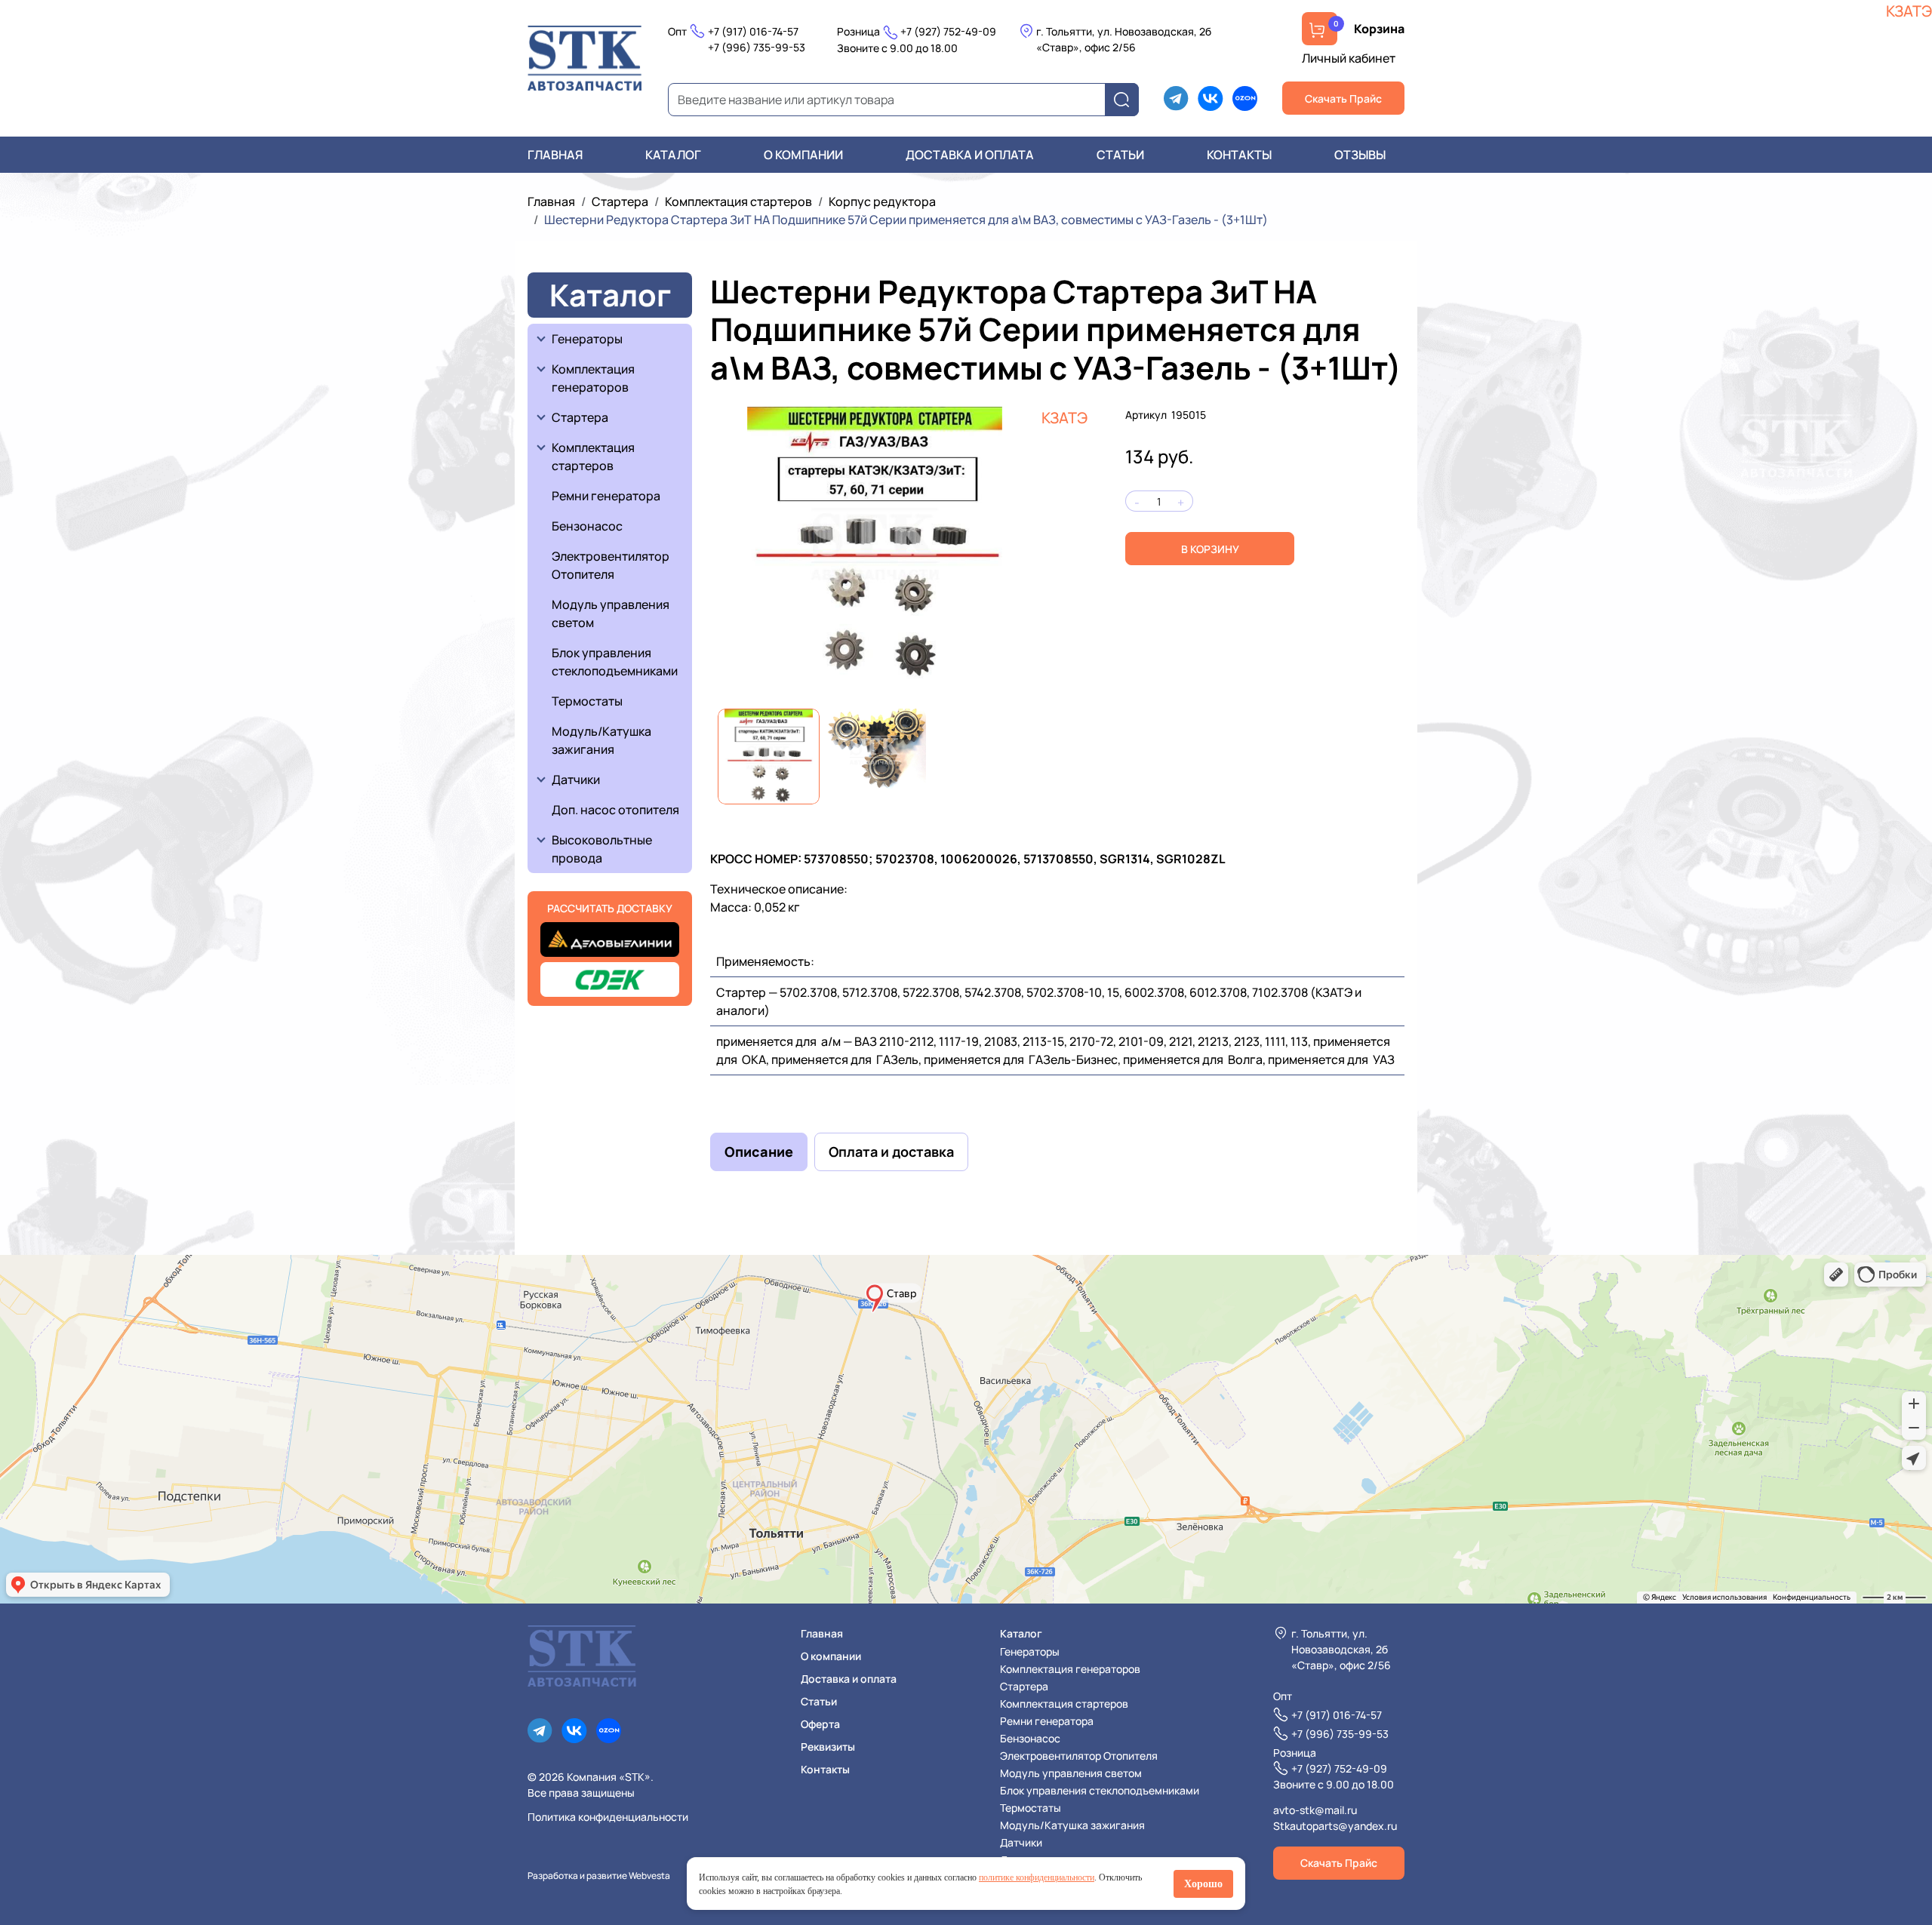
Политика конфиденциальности (608, 1817)
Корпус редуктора (882, 201)
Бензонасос (587, 526)
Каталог (673, 155)
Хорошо (1203, 1884)
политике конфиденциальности (1037, 1877)
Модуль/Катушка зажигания (601, 740)
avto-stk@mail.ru (1315, 1810)
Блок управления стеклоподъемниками (615, 662)
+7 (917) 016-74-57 (753, 31)
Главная (555, 155)
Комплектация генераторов (594, 378)
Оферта (820, 1724)
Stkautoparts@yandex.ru (1335, 1826)
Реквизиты (828, 1747)
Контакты (1239, 155)
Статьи (1120, 155)
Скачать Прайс (1343, 98)
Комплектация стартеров (738, 201)
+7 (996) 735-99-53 (757, 47)
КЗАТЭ (1064, 418)
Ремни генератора (606, 496)
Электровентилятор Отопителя (611, 565)
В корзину (1210, 549)
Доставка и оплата (970, 155)
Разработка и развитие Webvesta (599, 1876)
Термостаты (587, 701)
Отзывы (1360, 155)
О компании (803, 155)
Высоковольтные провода (603, 849)
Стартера (620, 201)
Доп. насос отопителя (615, 810)
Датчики (576, 780)
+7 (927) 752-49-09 (948, 31)
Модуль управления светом (611, 613)
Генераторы (587, 339)
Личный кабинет (1349, 58)
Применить (1126, 100)
